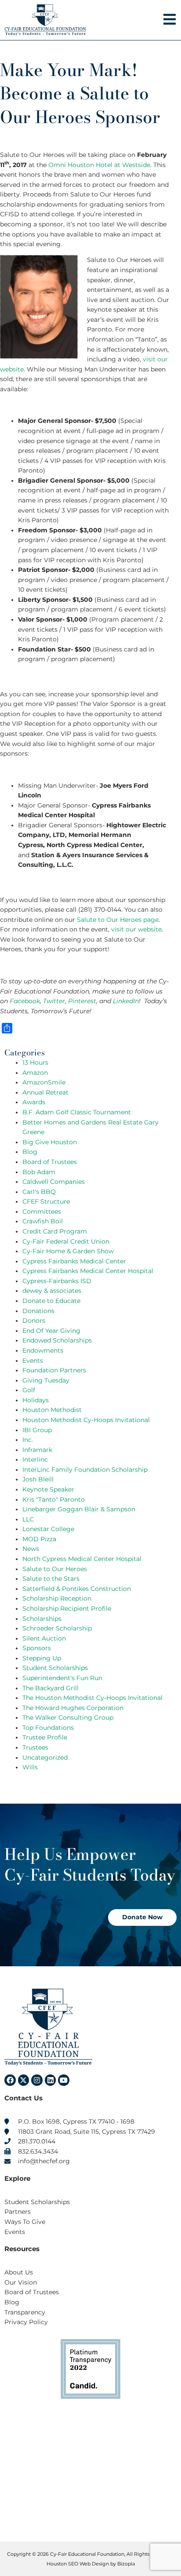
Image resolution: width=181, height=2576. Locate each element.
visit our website (136, 929)
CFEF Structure (46, 1201)
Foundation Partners (54, 1370)
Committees (42, 1212)
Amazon (35, 1073)
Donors (34, 1321)
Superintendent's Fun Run (62, 1678)
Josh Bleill (38, 1479)
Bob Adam (39, 1172)
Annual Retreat (45, 1092)
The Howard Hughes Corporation (73, 1708)
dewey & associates (52, 1291)
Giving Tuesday (46, 1380)
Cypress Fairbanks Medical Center (74, 1261)
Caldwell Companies (54, 1182)
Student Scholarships (55, 1668)
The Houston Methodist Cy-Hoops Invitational (92, 1698)
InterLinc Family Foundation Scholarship (85, 1470)
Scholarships (42, 1619)
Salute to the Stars (51, 1579)
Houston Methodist (52, 1410)
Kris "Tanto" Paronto (54, 1499)
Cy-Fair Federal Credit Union (66, 1241)
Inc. (28, 1440)
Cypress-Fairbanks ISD (57, 1281)
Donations (38, 1311)
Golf (29, 1390)
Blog (30, 1152)
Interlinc (35, 1459)
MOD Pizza (39, 1539)
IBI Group (37, 1430)
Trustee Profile (45, 1737)
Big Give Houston (50, 1142)
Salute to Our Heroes (55, 1569)
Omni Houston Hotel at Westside (99, 165)
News (31, 1549)
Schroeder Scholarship (57, 1628)
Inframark (37, 1450)
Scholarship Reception (57, 1598)
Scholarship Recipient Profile (67, 1608)
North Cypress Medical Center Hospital (82, 1559)
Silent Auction (44, 1638)
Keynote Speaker (48, 1489)
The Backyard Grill (51, 1688)
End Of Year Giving (51, 1331)
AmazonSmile (44, 1082)
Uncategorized (45, 1757)
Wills (30, 1767)
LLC (28, 1519)
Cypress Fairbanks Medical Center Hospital (88, 1271)
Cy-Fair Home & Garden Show (68, 1251)
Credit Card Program (55, 1231)
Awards (34, 1102)
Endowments (43, 1350)
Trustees (35, 1747)
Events (33, 1361)
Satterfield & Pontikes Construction (77, 1589)
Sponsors (37, 1648)
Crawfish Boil (43, 1221)
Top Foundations (48, 1728)
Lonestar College (48, 1529)
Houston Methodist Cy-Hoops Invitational (86, 1420)
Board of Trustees (50, 1162)
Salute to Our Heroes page (118, 920)
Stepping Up (42, 1658)
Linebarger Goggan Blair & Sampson (79, 1509)
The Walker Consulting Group (68, 1717)
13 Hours (35, 1062)
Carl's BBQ (39, 1192)
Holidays (36, 1400)
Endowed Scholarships (57, 1340)
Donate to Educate (51, 1301)
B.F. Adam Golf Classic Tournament (77, 1112)
